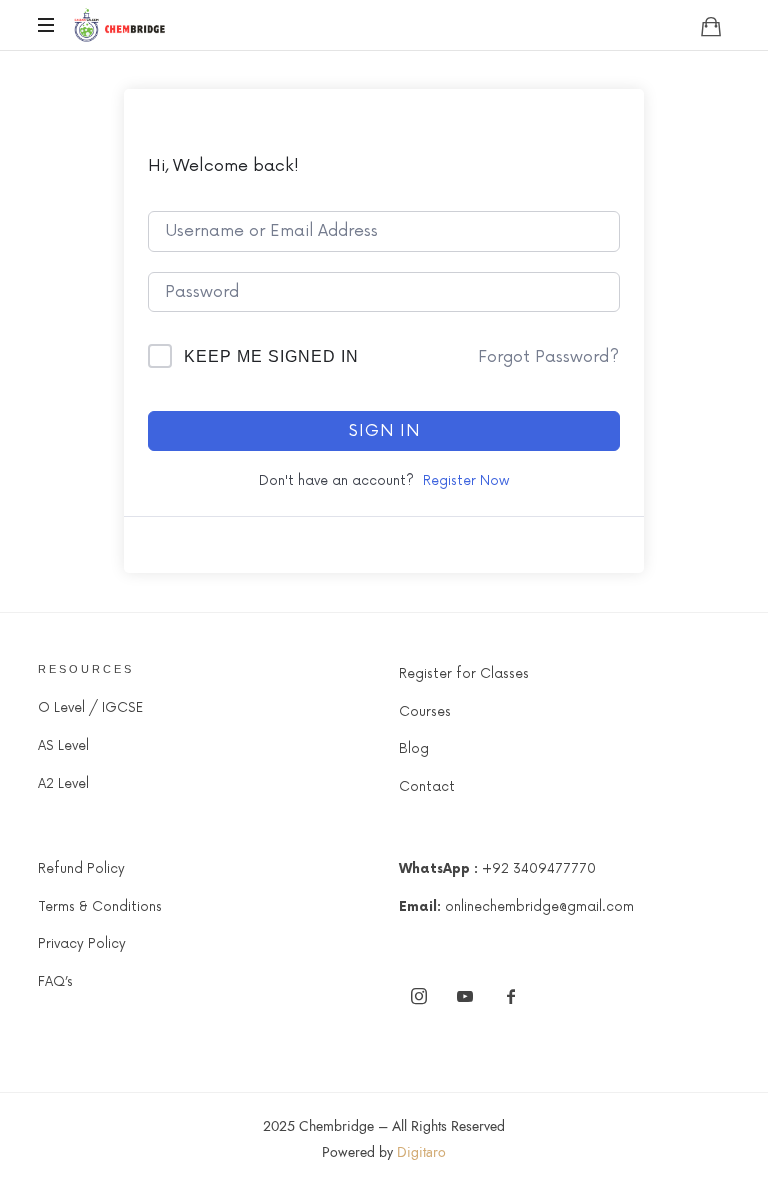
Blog (414, 749)
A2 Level (63, 784)
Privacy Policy (82, 944)
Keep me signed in (271, 356)
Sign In (384, 431)
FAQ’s (55, 982)
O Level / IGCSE (90, 708)
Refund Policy (81, 869)
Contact (427, 787)
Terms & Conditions (100, 907)
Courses (425, 712)
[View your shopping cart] (711, 26)
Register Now (466, 481)
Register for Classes (464, 674)
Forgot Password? (548, 357)
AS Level (63, 746)
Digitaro (421, 1152)
